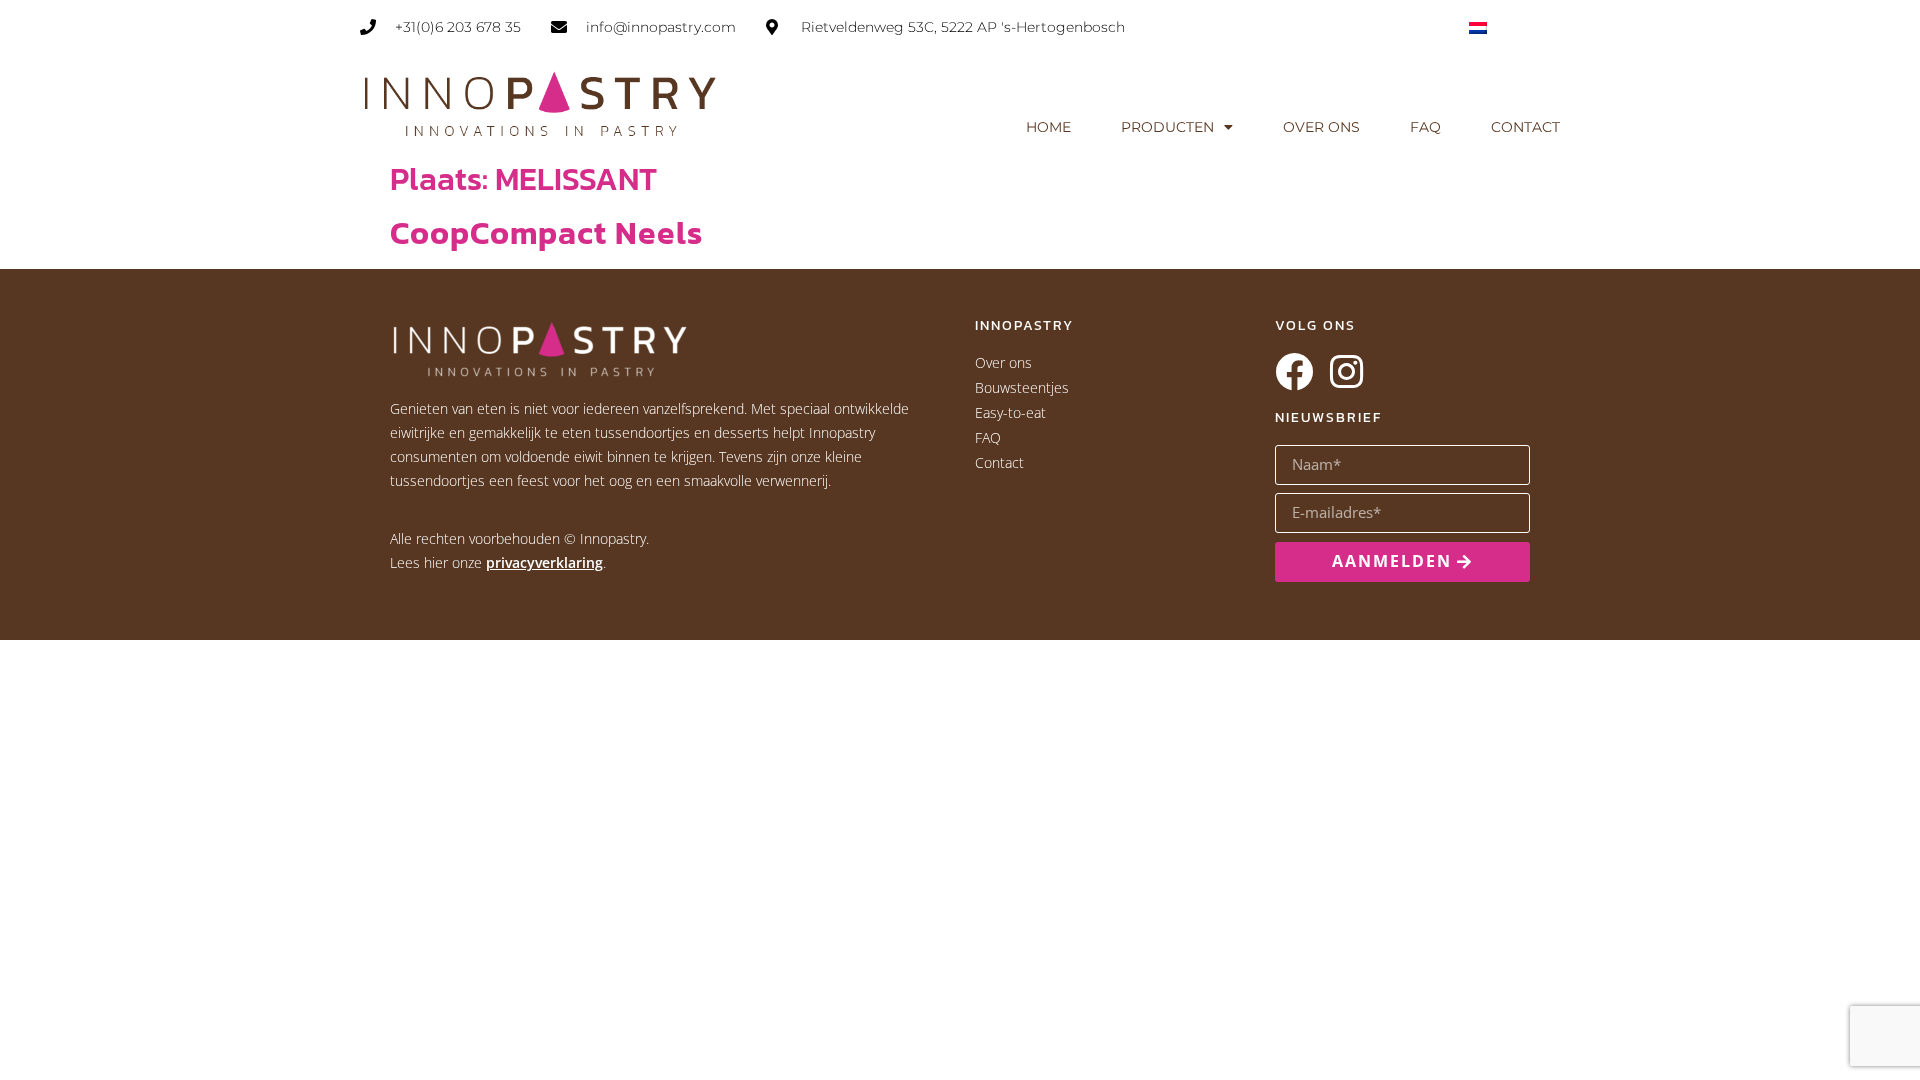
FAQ (1425, 127)
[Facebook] (1294, 372)
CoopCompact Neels (546, 233)
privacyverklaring (544, 562)
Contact (1525, 127)
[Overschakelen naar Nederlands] (1478, 26)
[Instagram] (1346, 372)
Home (1048, 127)
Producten (1167, 127)
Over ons (1321, 127)
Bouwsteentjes (1022, 387)
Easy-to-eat (1010, 412)
